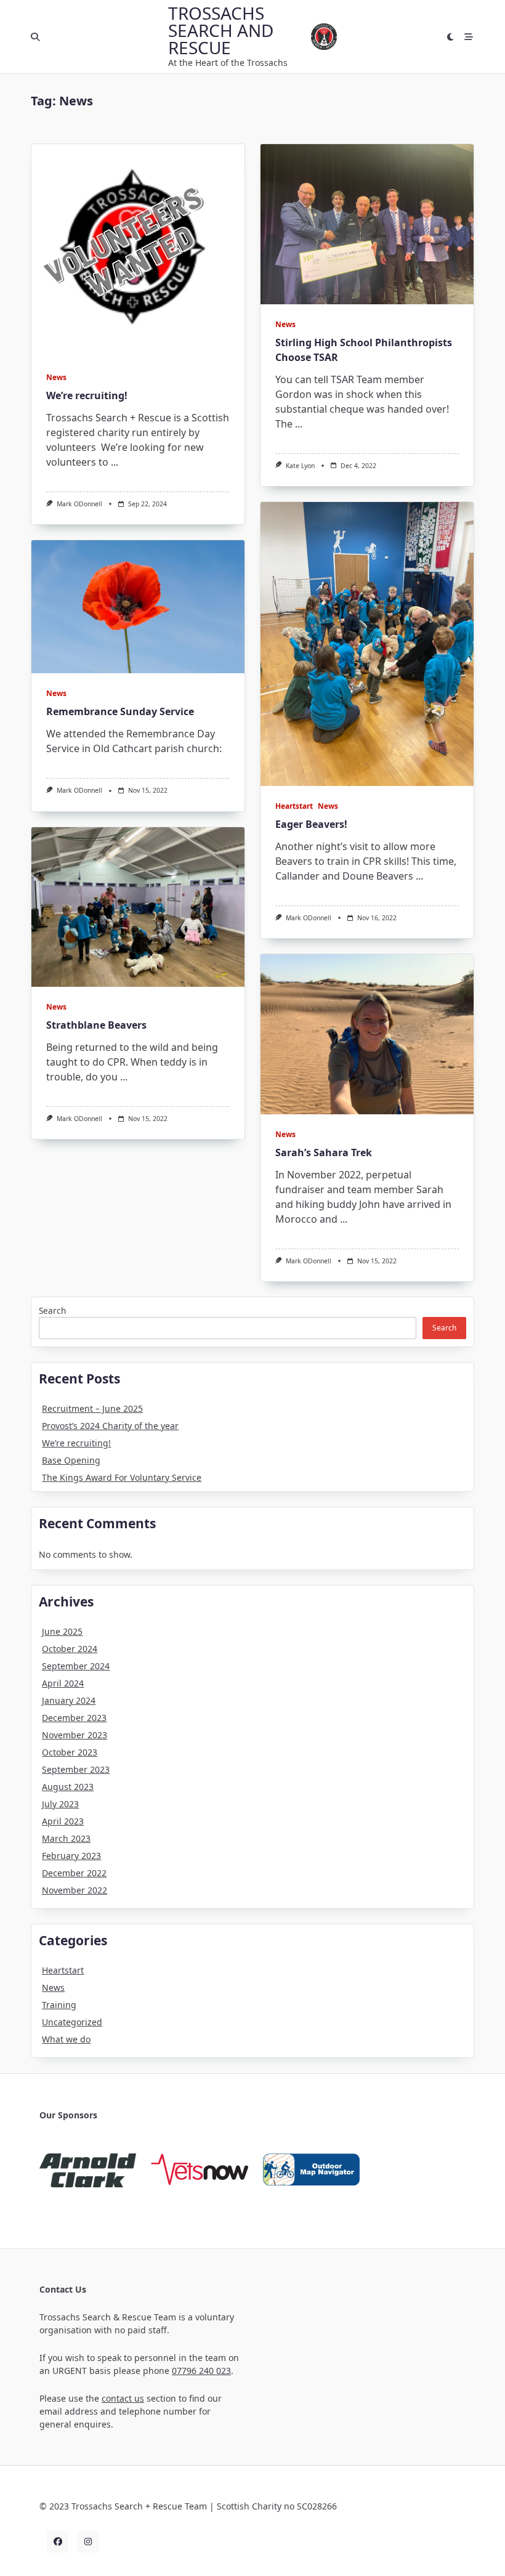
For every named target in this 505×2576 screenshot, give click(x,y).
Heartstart (294, 806)
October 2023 (70, 1752)
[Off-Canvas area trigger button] (469, 37)
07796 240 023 (201, 2371)
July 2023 (60, 1804)
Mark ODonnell (79, 504)
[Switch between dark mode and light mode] (451, 37)
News (56, 377)
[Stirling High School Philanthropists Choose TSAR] (367, 224)
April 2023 (63, 1821)
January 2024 (69, 1700)
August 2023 (68, 1787)
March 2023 (66, 1838)
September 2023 (76, 1769)
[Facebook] (58, 2542)
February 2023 (71, 1856)
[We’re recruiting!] (138, 251)
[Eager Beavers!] (367, 644)
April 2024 (63, 1683)
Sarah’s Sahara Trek (324, 1152)
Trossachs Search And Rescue (221, 30)
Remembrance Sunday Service (120, 711)
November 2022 (75, 1890)
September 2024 (76, 1666)
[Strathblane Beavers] (138, 907)
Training (59, 2005)
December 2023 (74, 1718)
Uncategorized (72, 2022)
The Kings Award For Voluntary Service (122, 1477)
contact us (123, 2398)
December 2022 (74, 1873)
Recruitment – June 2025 (92, 1408)
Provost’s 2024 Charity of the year (110, 1426)
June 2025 (62, 1631)
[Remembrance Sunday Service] (138, 607)
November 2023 (75, 1735)
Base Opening (71, 1460)
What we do (66, 2039)
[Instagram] (88, 2542)
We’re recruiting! (87, 395)
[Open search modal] (35, 37)
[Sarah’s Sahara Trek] (367, 1034)
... (115, 462)
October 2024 (70, 1649)
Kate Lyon (300, 466)
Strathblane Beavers (96, 1025)
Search (52, 1310)
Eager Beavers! (311, 824)
